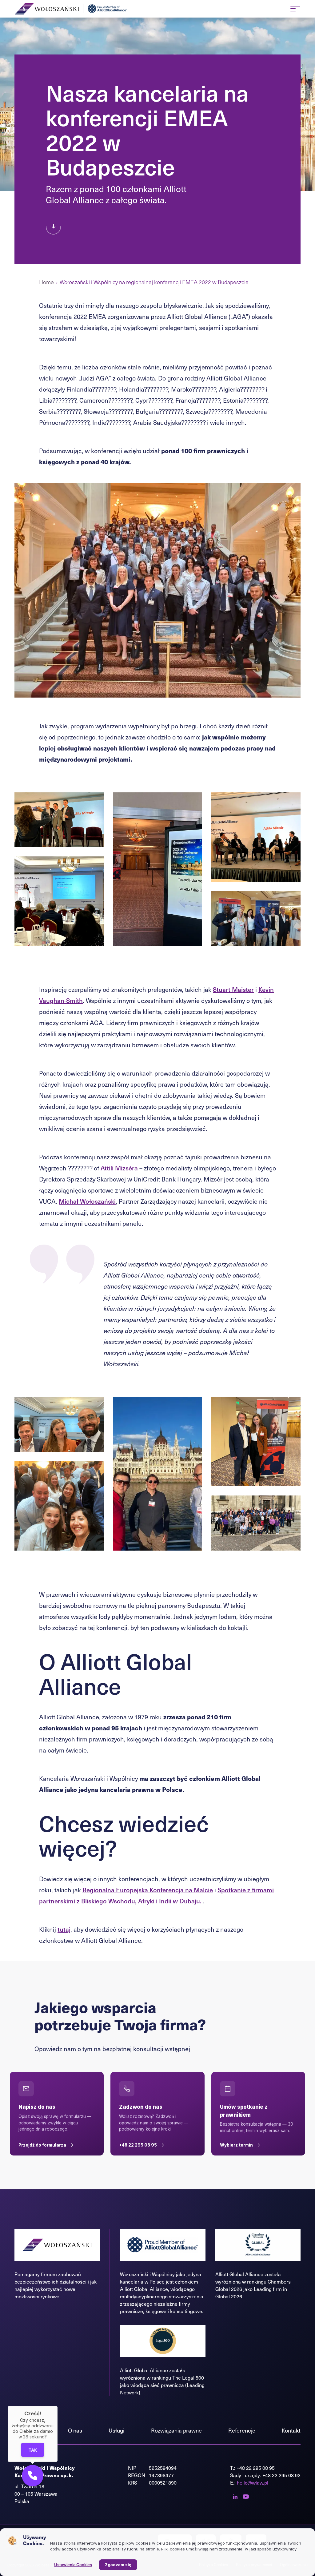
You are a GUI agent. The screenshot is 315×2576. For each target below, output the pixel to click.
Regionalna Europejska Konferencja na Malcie (148, 1890)
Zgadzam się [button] (118, 2565)
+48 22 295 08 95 (256, 2468)
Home (46, 282)
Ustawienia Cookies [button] (73, 2565)
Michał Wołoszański (87, 1201)
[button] (33, 2476)
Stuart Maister (233, 989)
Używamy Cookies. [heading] (34, 2540)
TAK (32, 2450)
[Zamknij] (58, 2406)
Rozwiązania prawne (176, 2430)
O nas (75, 2430)
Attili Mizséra (119, 1168)
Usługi (116, 2430)
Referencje (242, 2430)
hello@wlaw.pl (253, 2483)
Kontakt (291, 2430)
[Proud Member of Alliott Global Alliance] (108, 9)
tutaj (64, 1929)
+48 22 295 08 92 (281, 2475)
